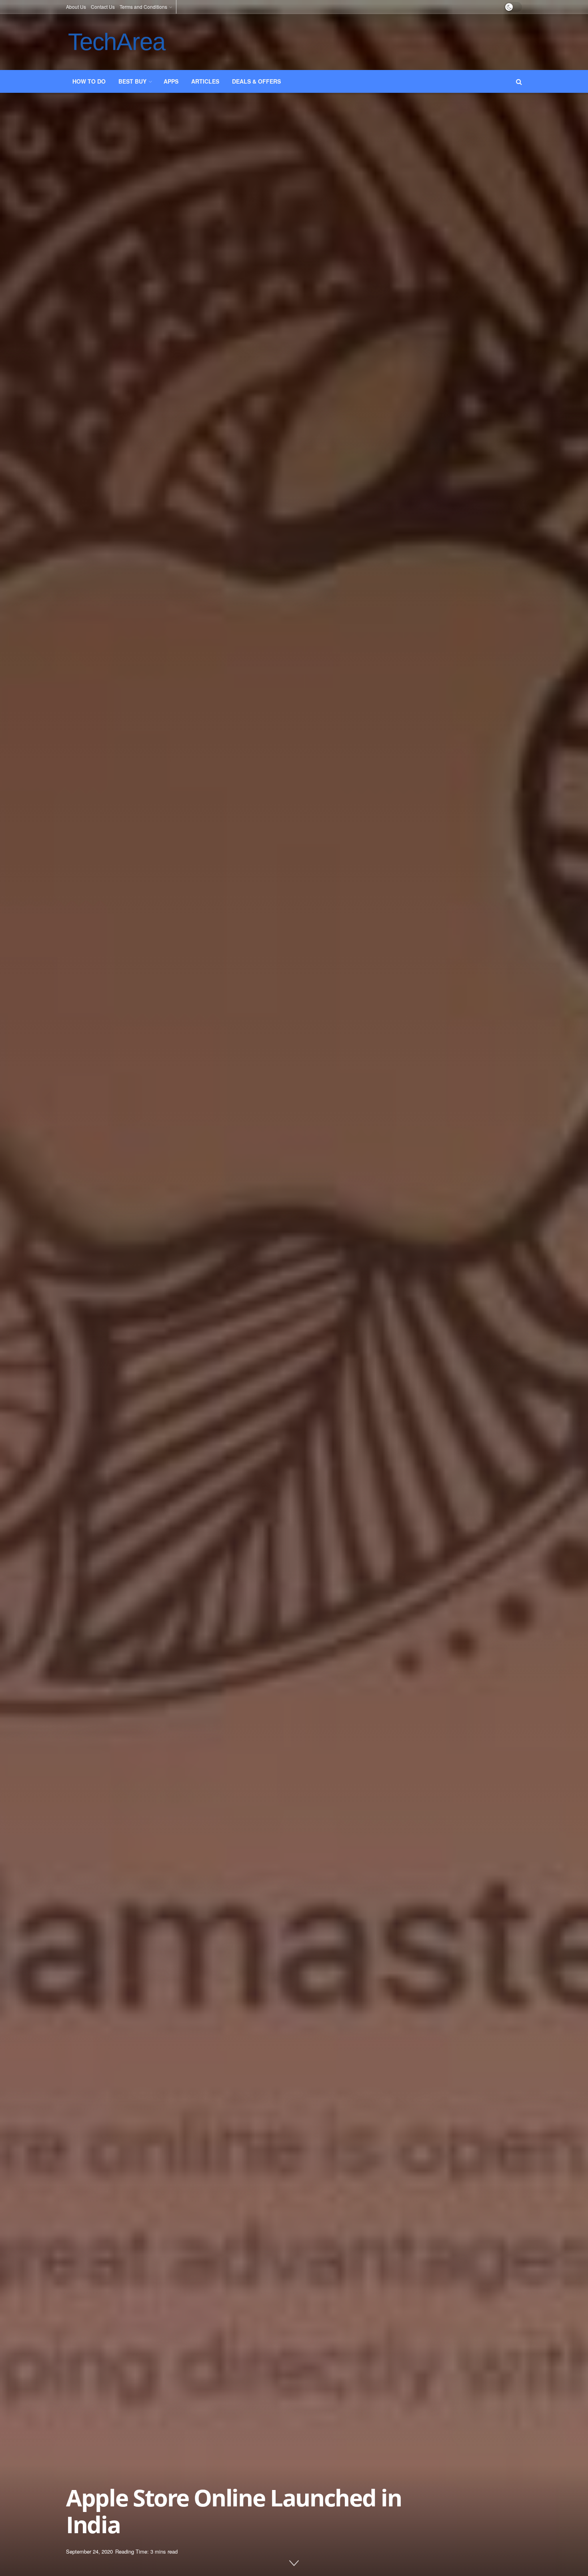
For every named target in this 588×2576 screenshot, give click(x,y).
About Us (76, 7)
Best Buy (132, 81)
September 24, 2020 (89, 2551)
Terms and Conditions (143, 7)
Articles (205, 81)
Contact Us (103, 7)
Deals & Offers (256, 81)
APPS (171, 81)
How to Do (89, 81)
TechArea (116, 42)
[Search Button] (519, 81)
